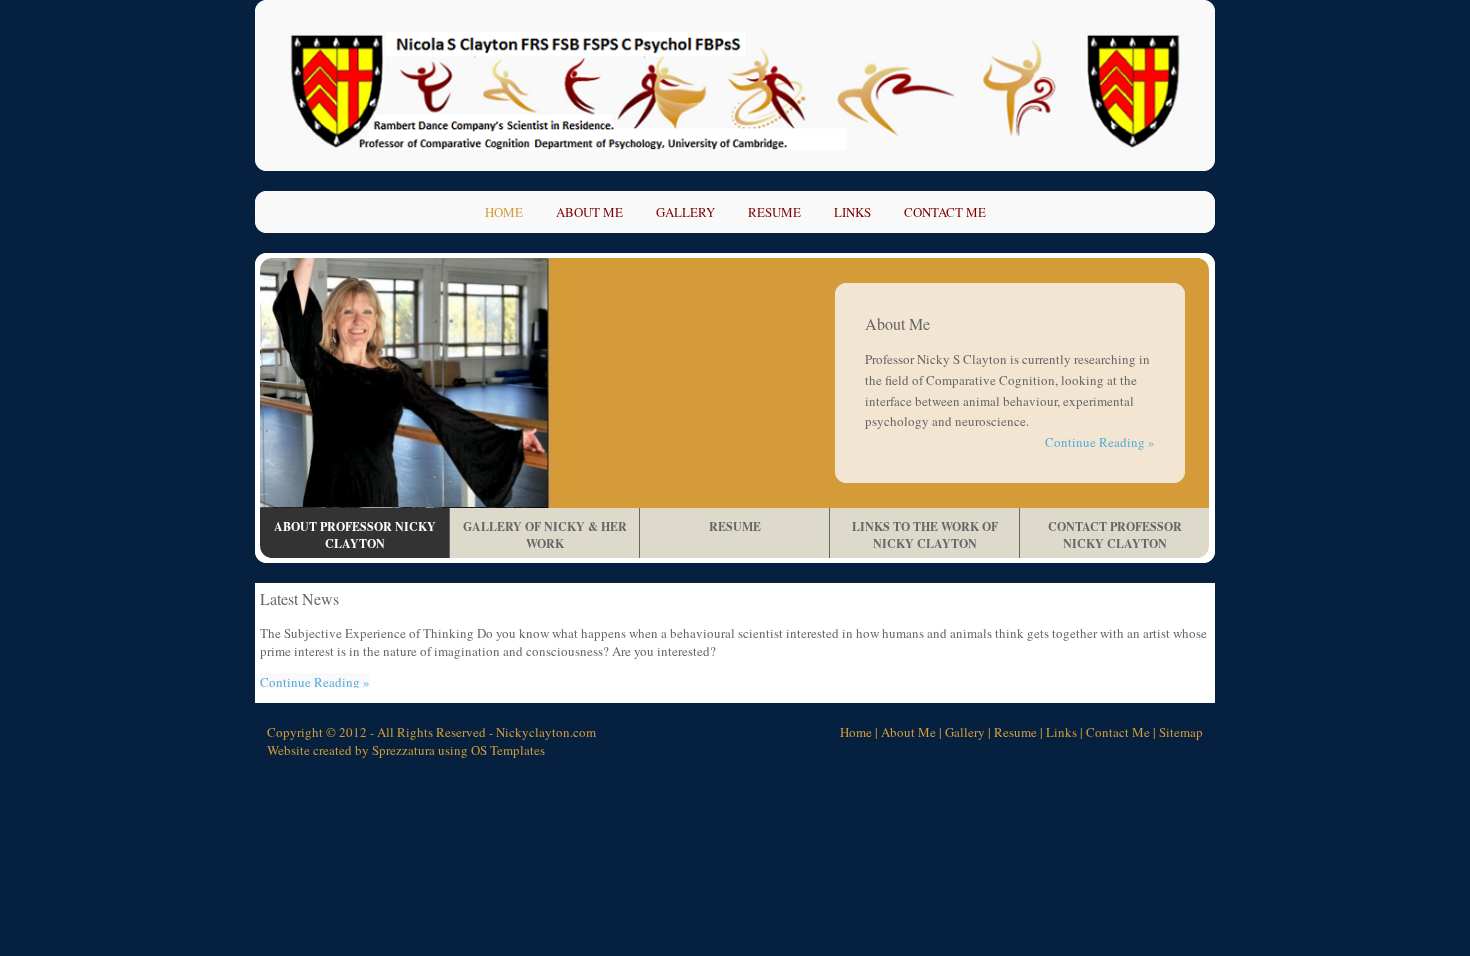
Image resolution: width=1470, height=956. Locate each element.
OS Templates (508, 750)
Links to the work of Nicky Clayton (925, 535)
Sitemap (1181, 732)
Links (852, 212)
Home (504, 212)
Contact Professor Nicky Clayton (1115, 535)
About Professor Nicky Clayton (355, 535)
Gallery (685, 212)
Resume (774, 212)
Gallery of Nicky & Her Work (545, 535)
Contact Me (945, 212)
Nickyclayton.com (546, 732)
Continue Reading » (1100, 442)
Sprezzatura (403, 750)
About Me (589, 212)
